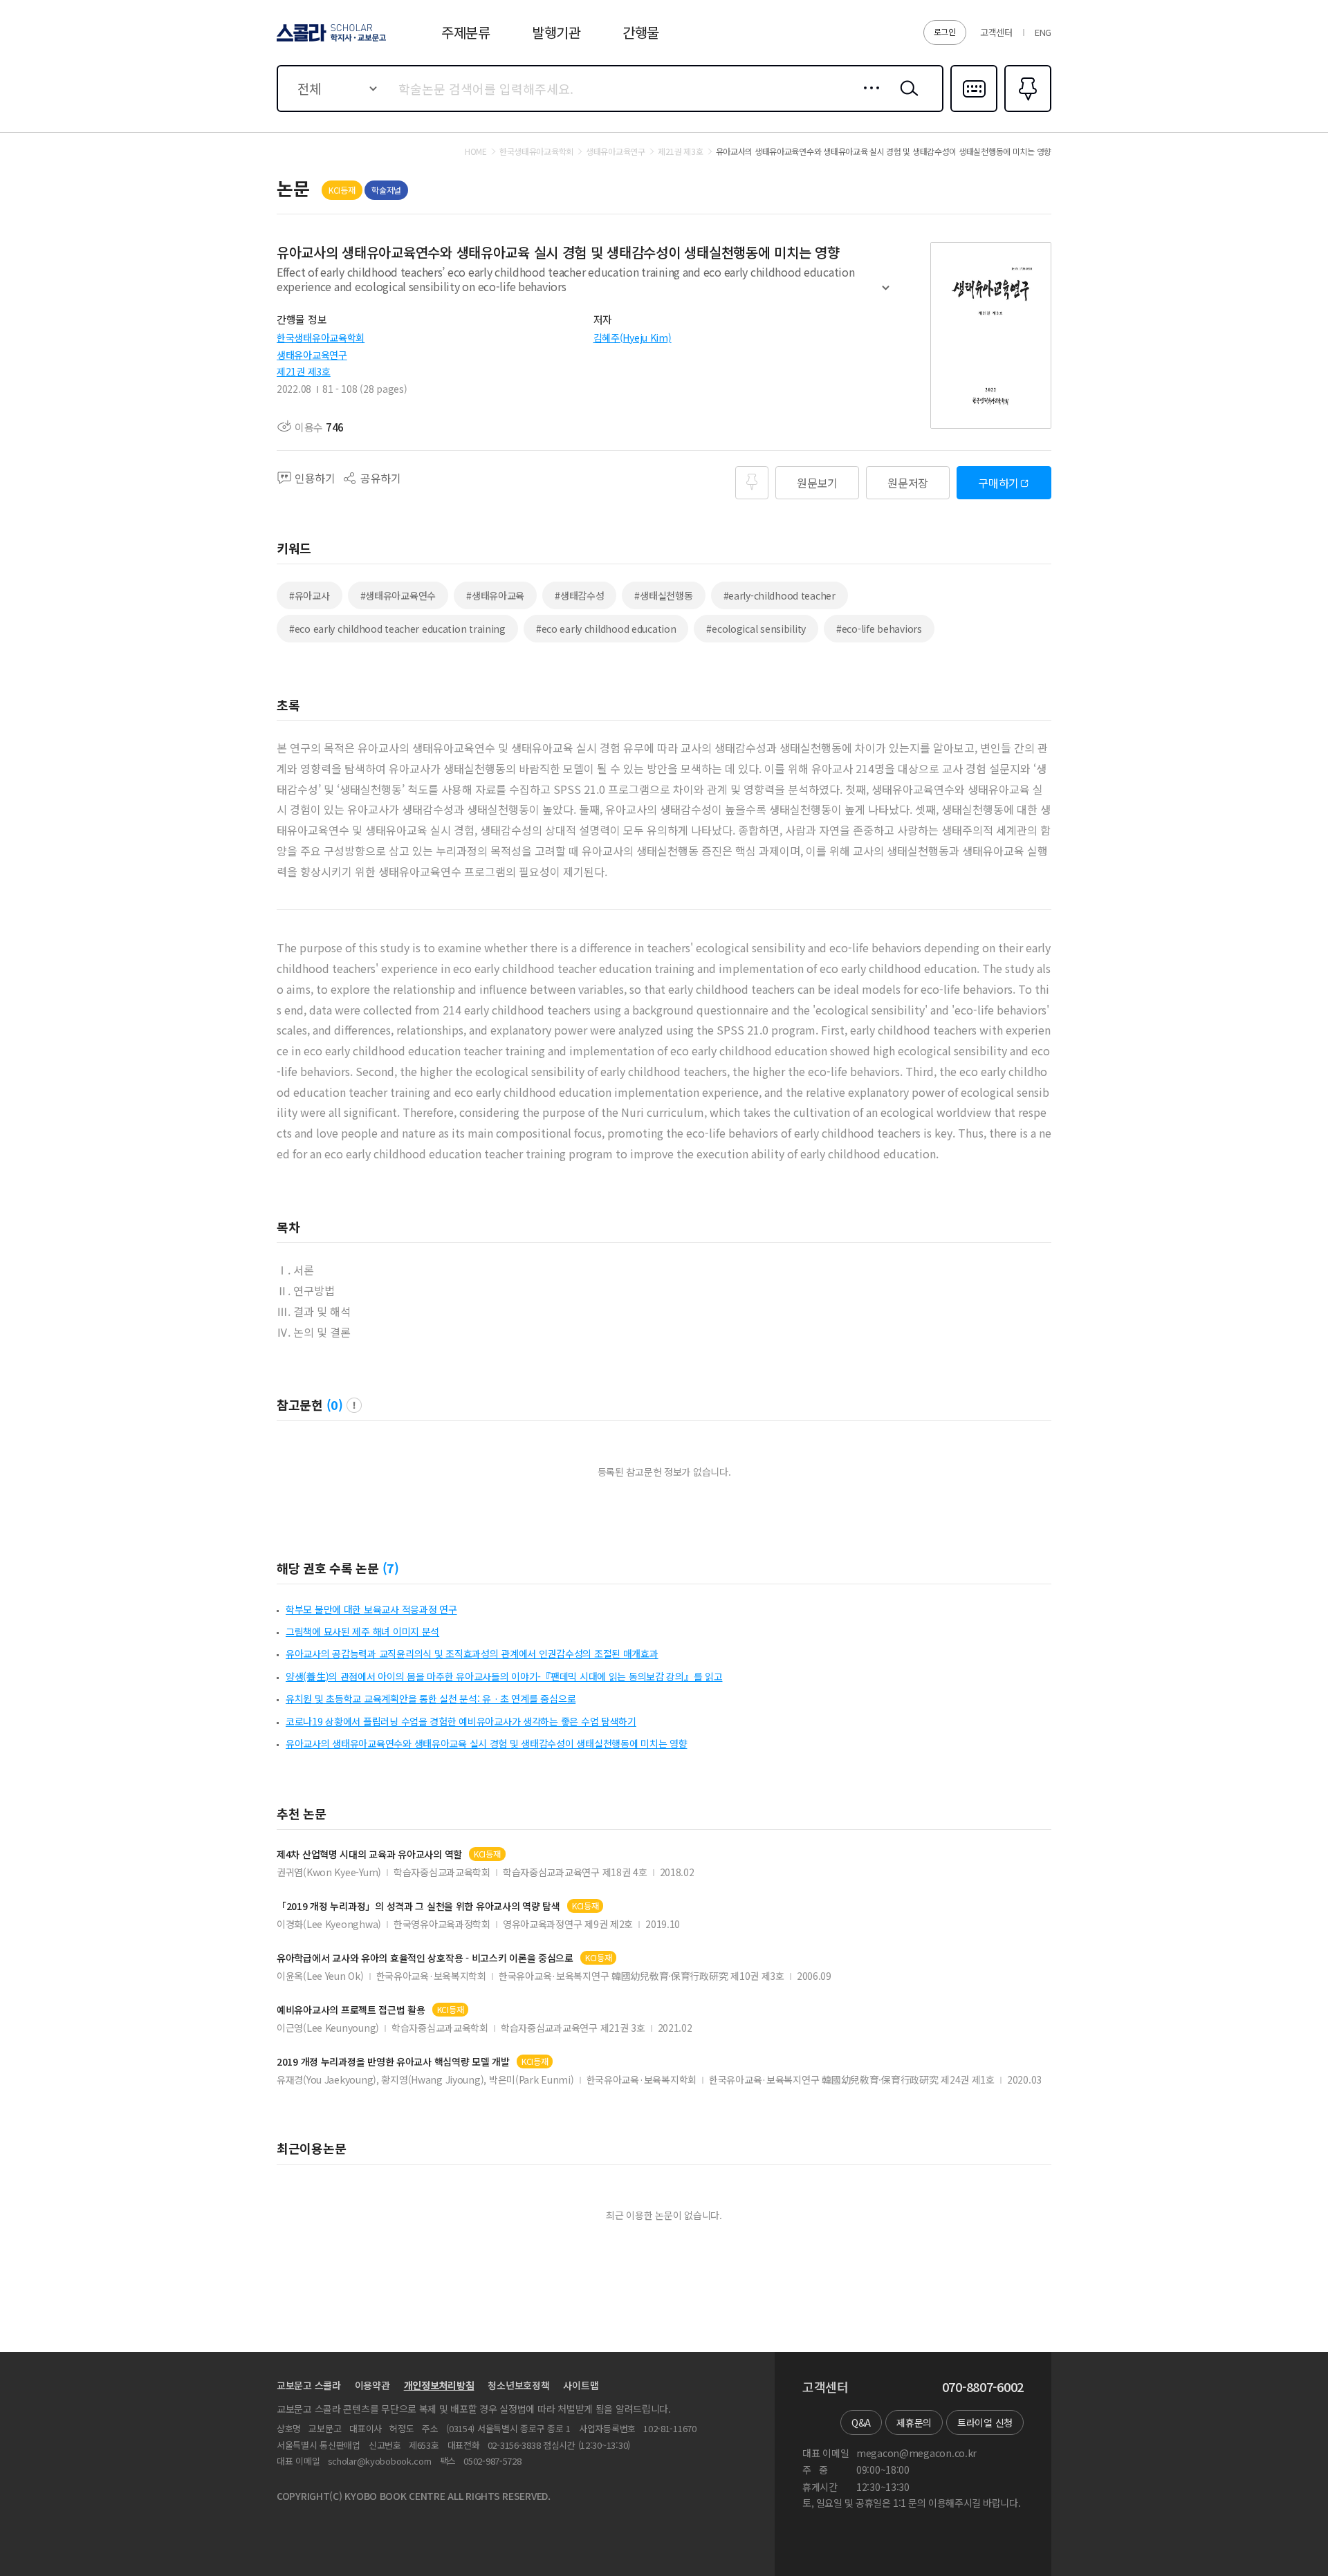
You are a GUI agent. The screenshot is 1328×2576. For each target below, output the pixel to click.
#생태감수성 (579, 595)
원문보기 (817, 483)
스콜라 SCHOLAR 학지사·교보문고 (330, 41)
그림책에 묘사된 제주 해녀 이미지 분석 (362, 1631)
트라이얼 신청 (985, 2422)
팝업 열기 (354, 1405)
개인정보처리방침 (439, 2385)
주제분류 (466, 32)
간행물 (641, 32)
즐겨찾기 (1026, 111)
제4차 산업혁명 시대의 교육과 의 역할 (369, 1854)
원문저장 (908, 483)
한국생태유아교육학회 (321, 337)
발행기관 (556, 32)
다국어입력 (974, 111)
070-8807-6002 (983, 2387)
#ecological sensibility (756, 629)
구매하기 (998, 483)
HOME (476, 151)
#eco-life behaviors (879, 629)
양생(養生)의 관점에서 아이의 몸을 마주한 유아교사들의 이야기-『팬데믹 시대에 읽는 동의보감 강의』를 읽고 (504, 1676)
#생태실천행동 (663, 595)
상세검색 (868, 99)
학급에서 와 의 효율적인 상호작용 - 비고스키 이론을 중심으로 (425, 1958)
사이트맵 (581, 2385)
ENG (1043, 32)
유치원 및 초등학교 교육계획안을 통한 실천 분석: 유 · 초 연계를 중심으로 (431, 1698)
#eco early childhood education (606, 629)
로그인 (945, 31)
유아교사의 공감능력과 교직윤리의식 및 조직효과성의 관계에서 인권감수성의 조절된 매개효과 (472, 1653)
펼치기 (886, 294)
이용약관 (372, 2385)
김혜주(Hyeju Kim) (633, 337)
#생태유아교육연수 (398, 595)
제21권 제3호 (304, 371)
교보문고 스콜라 (309, 2385)
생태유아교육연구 (312, 355)
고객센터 (996, 32)
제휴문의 (914, 2422)
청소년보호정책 (518, 2385)
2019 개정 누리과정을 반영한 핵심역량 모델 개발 (393, 2062)
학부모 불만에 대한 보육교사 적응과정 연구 (371, 1609)
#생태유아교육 (495, 595)
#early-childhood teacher (780, 595)
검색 (906, 99)
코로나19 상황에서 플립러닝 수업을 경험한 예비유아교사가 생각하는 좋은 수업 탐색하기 (461, 1721)
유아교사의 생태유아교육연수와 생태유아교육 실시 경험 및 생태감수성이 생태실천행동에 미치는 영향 (486, 1743)
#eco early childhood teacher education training (397, 629)
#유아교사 (310, 595)
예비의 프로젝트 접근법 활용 (351, 2010)
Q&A (861, 2422)
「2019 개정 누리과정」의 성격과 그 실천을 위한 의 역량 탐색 (418, 1906)
